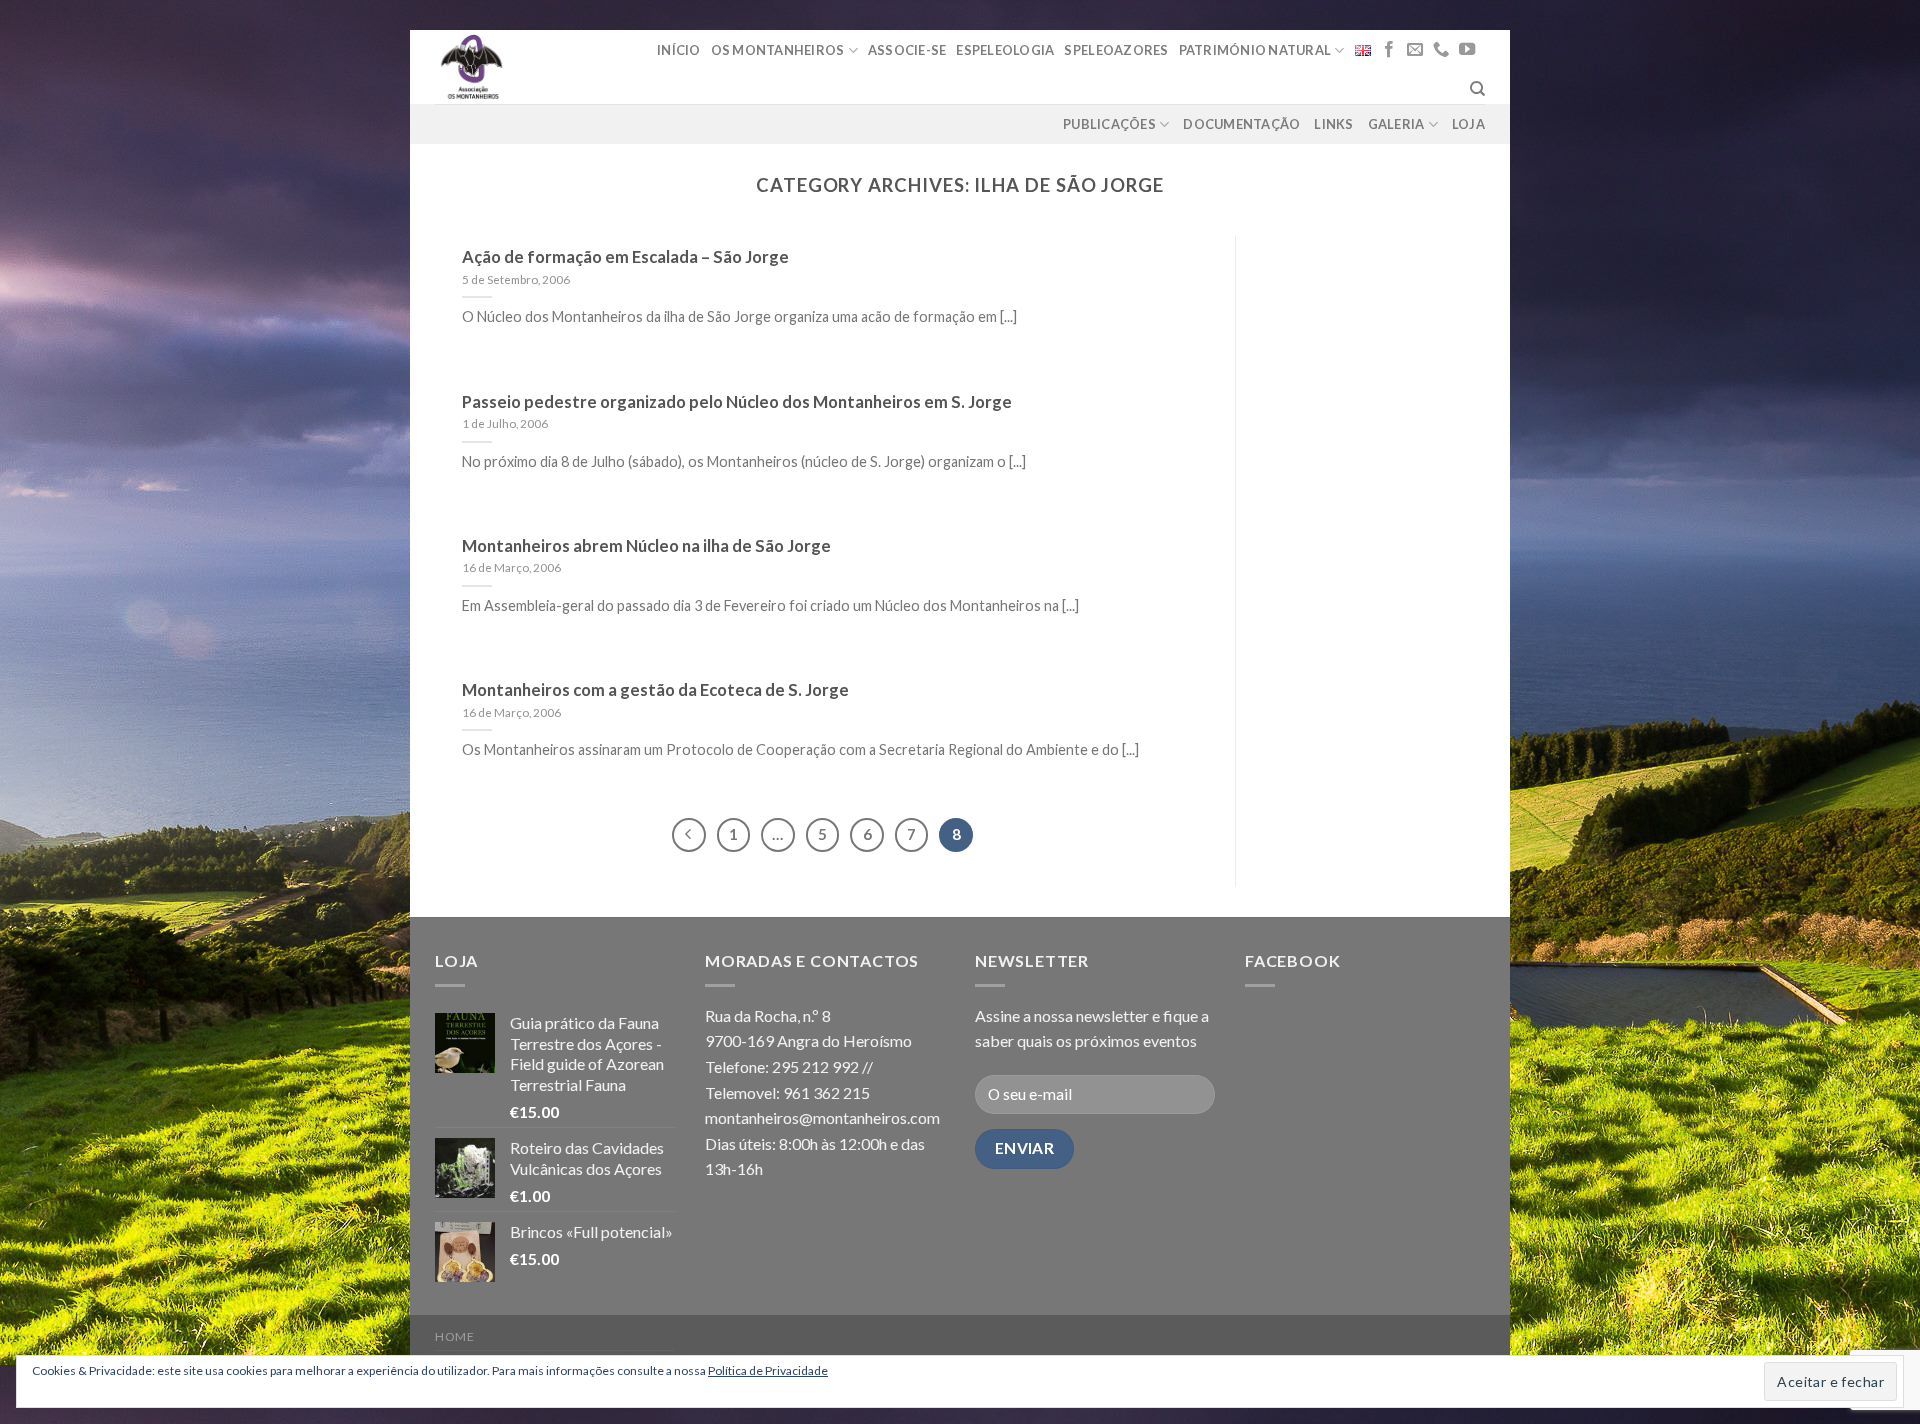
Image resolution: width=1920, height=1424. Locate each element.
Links (1333, 124)
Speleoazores (1116, 50)
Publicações (1109, 124)
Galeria (1396, 124)
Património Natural (1255, 50)
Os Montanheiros (778, 50)
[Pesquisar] (1477, 89)
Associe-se (907, 50)
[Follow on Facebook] (1389, 50)
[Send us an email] (1415, 50)
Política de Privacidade (768, 1370)
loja (1468, 124)
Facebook (1292, 960)
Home (454, 1336)
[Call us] (1441, 50)
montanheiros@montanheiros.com (822, 1117)
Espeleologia (1005, 50)
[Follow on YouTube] (1467, 50)
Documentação (1241, 124)
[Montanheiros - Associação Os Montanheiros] (522, 67)
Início (679, 50)
